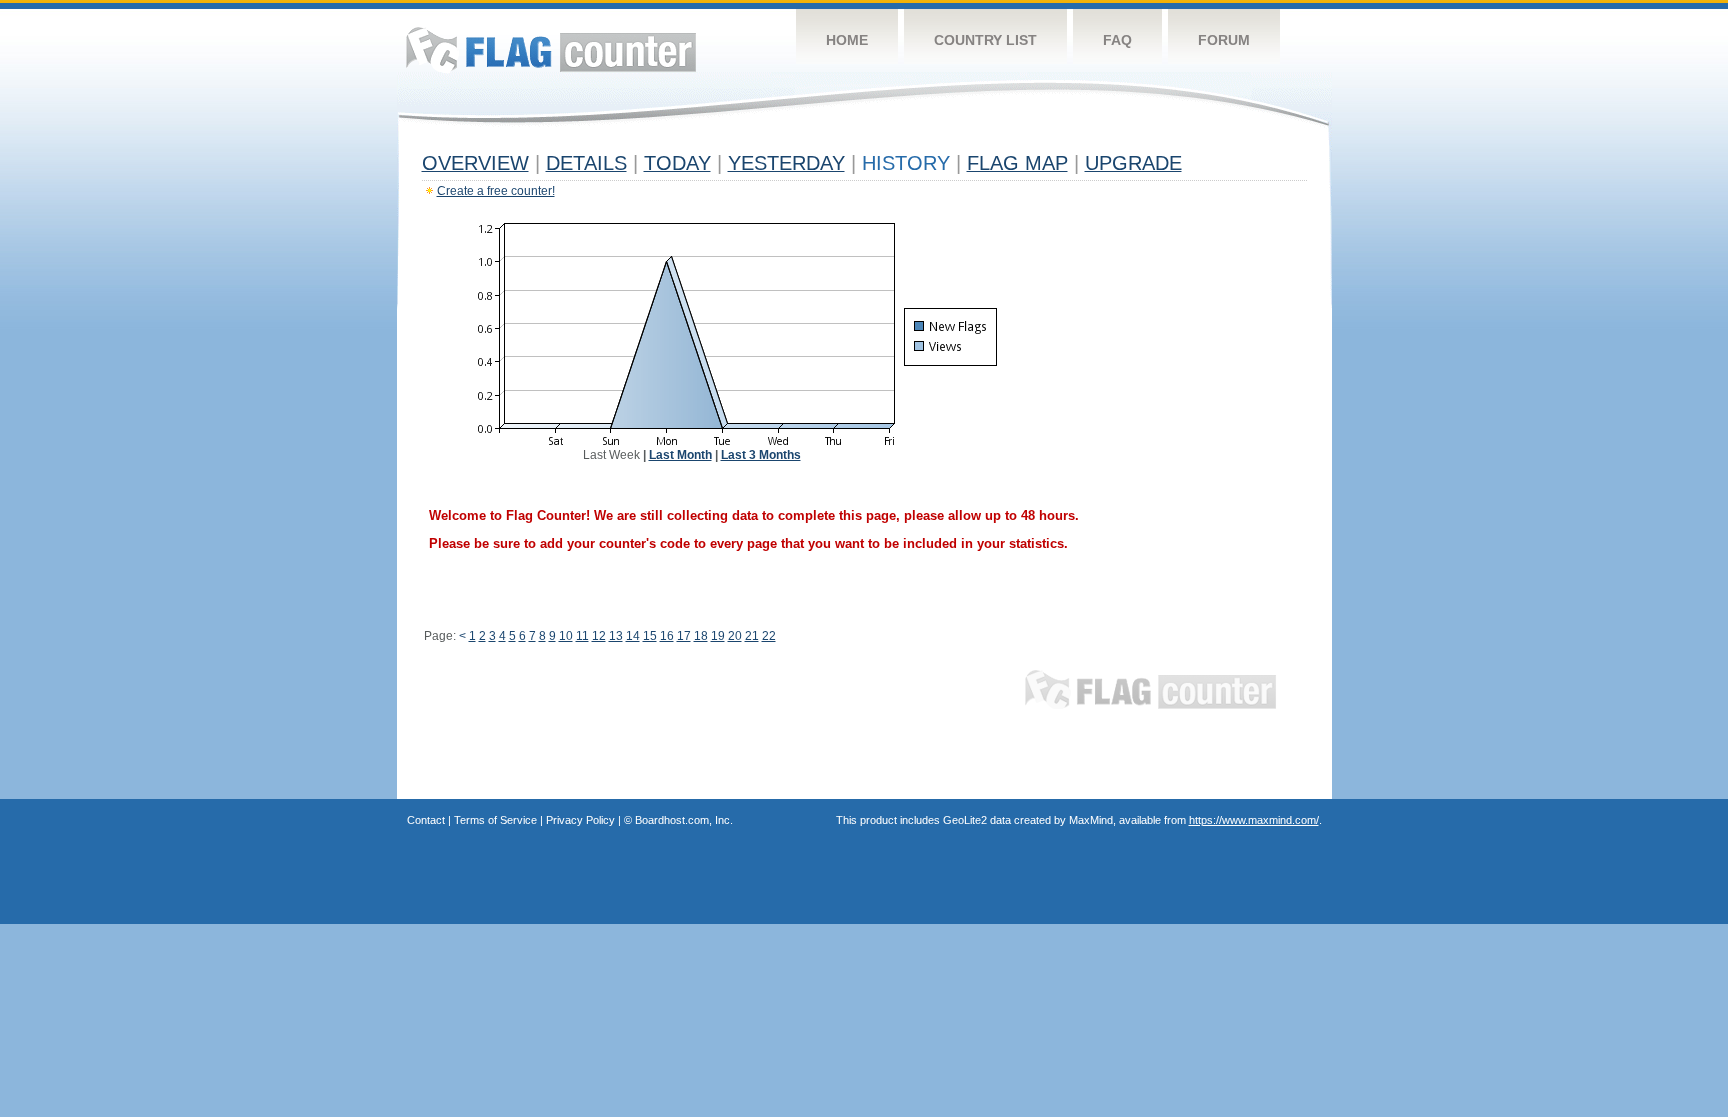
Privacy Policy (580, 820)
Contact (426, 820)
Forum (1224, 40)
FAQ (1117, 40)
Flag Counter (551, 49)
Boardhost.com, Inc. (684, 820)
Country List (985, 40)
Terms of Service (495, 820)
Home (847, 40)
